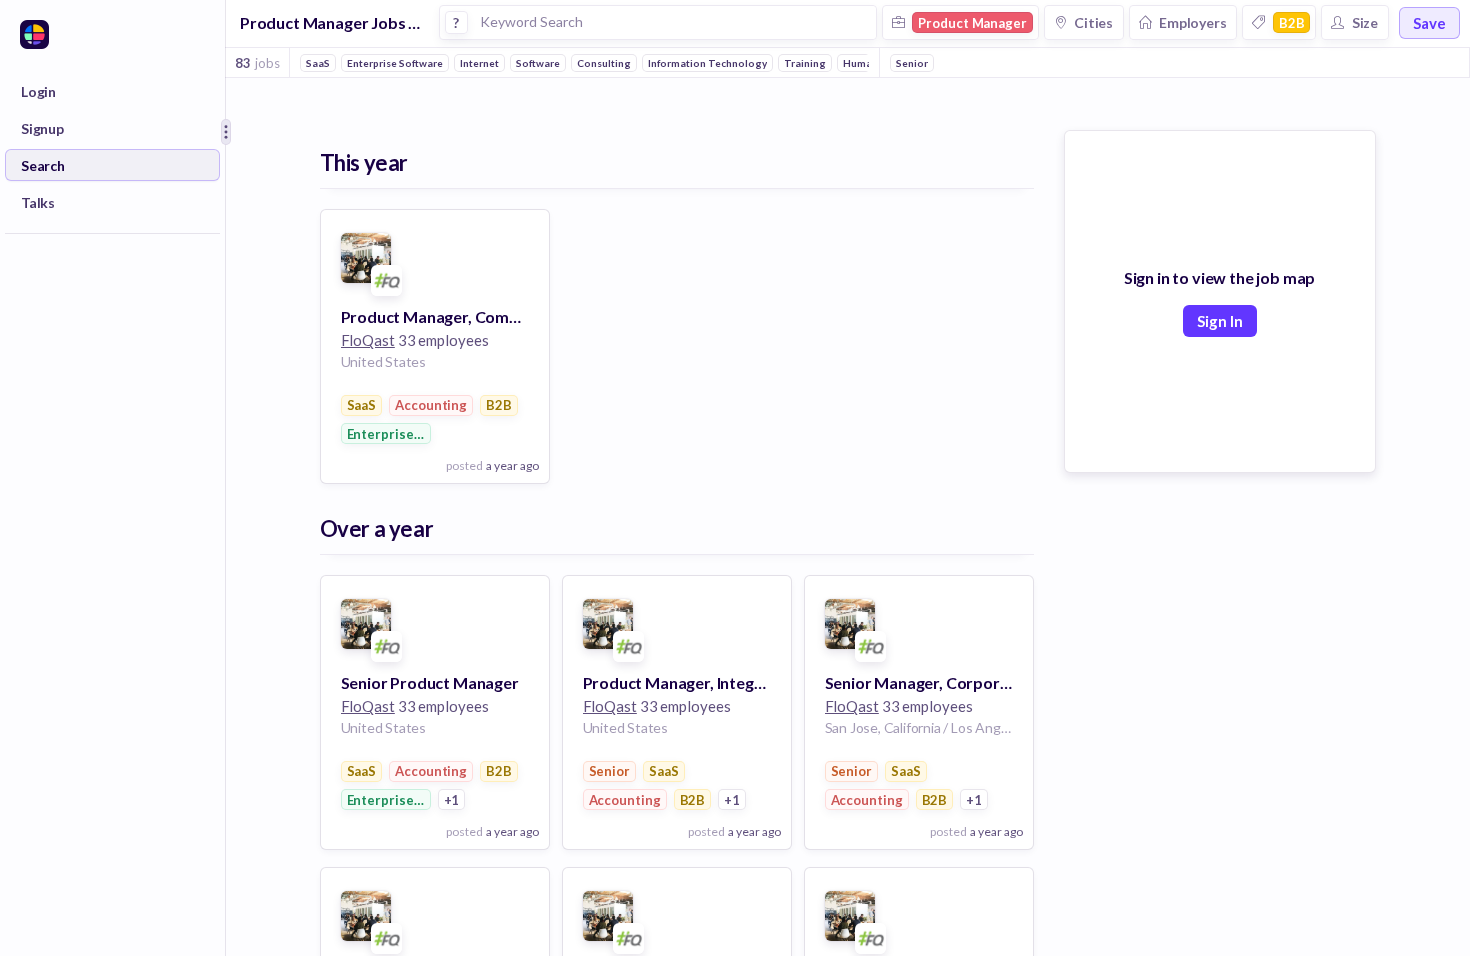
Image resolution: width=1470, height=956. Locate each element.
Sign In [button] (1220, 321)
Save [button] (1429, 23)
